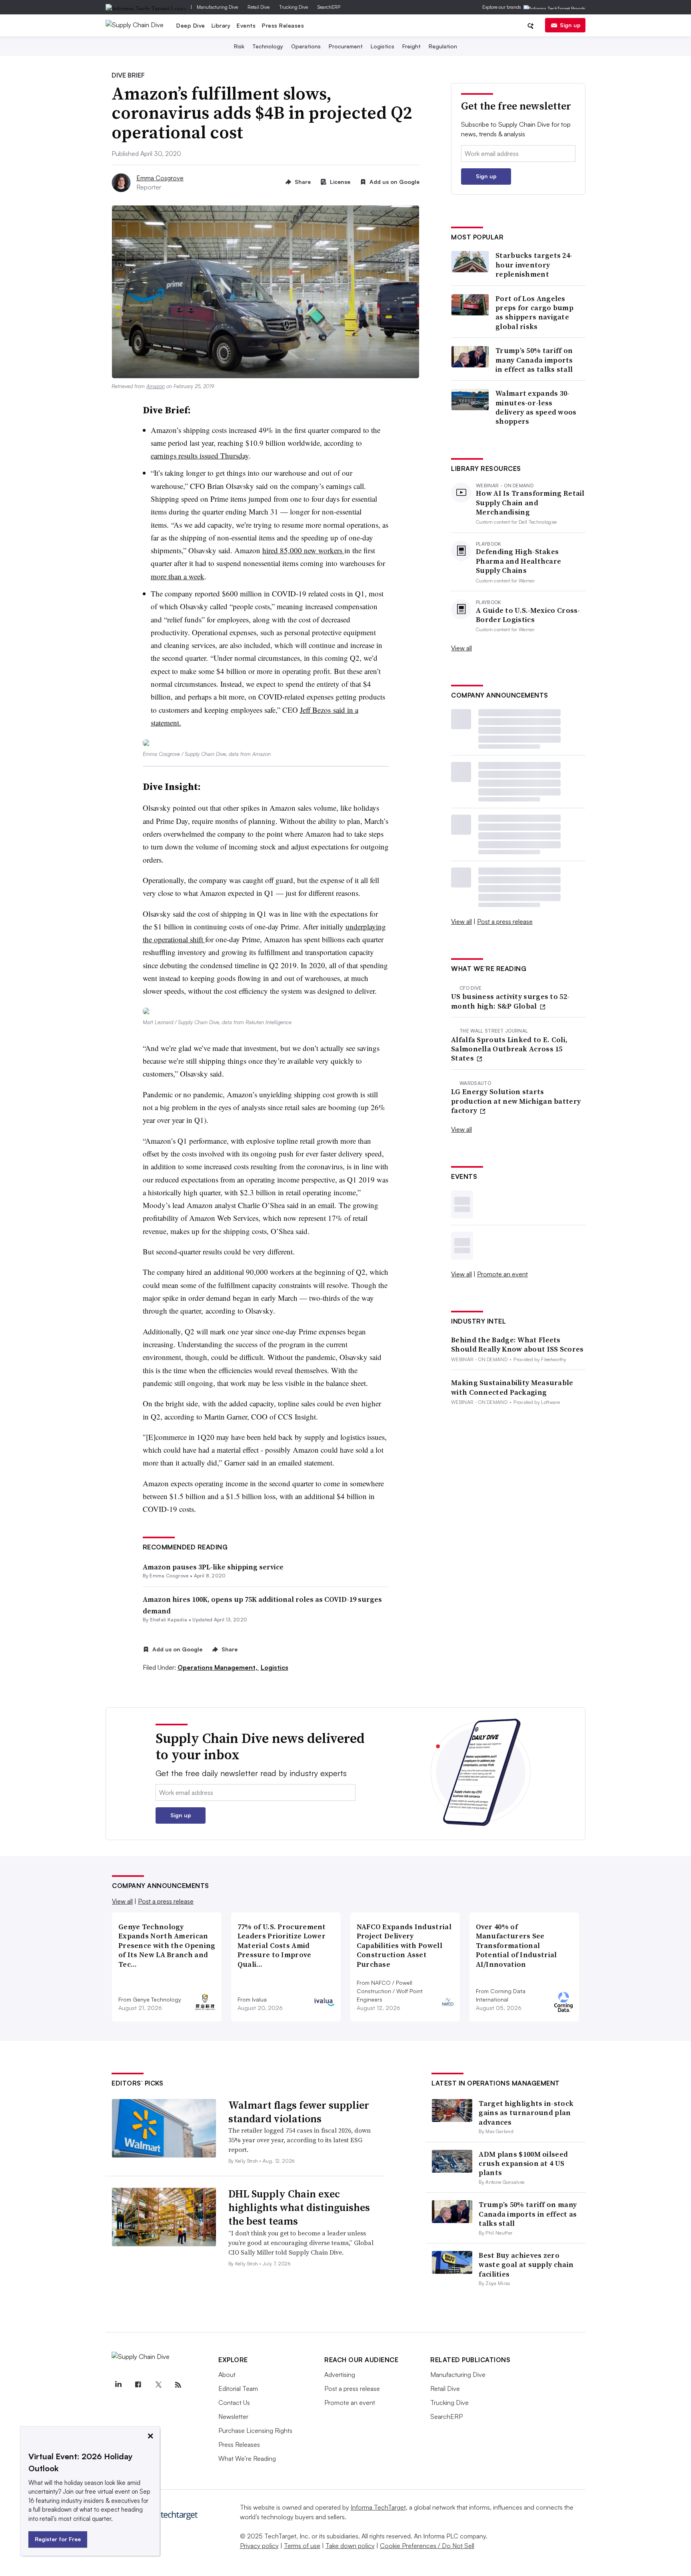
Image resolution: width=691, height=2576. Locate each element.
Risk (239, 46)
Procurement (346, 46)
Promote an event (502, 1274)
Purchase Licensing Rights (255, 2430)
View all (461, 648)
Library (221, 25)
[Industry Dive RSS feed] (178, 2385)
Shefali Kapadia (168, 1620)
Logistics (382, 46)
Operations (306, 46)
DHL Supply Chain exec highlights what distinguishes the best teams (299, 2207)
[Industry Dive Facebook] (138, 2385)
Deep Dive (191, 25)
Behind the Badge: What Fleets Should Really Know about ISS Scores (517, 1345)
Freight (411, 46)
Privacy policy (259, 2546)
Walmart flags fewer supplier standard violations (299, 2112)
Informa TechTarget (378, 2507)
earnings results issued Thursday (200, 456)
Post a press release (505, 921)
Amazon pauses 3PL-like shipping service (213, 1567)
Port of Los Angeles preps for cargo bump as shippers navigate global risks (534, 313)
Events (246, 25)
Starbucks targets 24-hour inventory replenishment (534, 265)
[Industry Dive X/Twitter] (158, 2385)
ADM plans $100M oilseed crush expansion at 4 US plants (523, 2163)
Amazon (156, 386)
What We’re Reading (247, 2458)
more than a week (178, 576)
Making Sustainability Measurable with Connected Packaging (512, 1387)
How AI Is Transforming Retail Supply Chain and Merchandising (530, 502)
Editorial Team (238, 2389)
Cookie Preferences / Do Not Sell (427, 2546)
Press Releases (283, 25)
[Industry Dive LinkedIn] (118, 2385)
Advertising (340, 2375)
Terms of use (302, 2546)
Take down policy (350, 2546)
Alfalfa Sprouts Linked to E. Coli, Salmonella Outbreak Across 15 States (509, 1049)
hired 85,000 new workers (303, 550)
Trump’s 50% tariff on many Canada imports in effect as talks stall (534, 360)
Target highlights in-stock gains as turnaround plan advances (526, 2113)
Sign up (570, 25)
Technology (268, 46)
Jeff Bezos (315, 710)
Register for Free (58, 2539)
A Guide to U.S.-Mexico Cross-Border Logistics (528, 615)
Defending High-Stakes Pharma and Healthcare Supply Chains (518, 561)
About (227, 2375)
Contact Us (234, 2403)
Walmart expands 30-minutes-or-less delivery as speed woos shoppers (536, 407)
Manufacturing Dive (217, 7)
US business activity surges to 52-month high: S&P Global (510, 1001)
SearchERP (329, 7)
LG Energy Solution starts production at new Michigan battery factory (516, 1101)
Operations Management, (218, 1667)
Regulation (443, 46)
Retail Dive (259, 7)
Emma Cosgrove (160, 178)
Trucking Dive (294, 7)
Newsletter (233, 2416)
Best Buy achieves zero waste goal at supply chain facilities (526, 2265)
